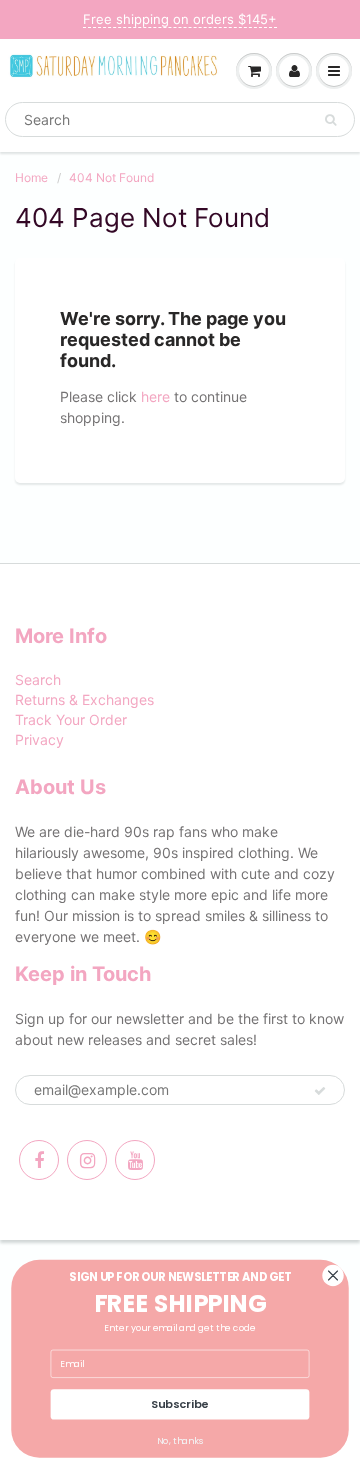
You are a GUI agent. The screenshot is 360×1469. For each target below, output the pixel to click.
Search (38, 679)
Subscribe (179, 1404)
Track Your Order (71, 719)
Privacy (39, 739)
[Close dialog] (333, 1275)
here (155, 396)
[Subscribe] (320, 1091)
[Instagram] (87, 1160)
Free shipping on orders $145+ (180, 19)
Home (31, 177)
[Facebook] (39, 1160)
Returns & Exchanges (84, 699)
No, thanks (180, 1441)
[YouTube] (135, 1160)
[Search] (330, 120)
